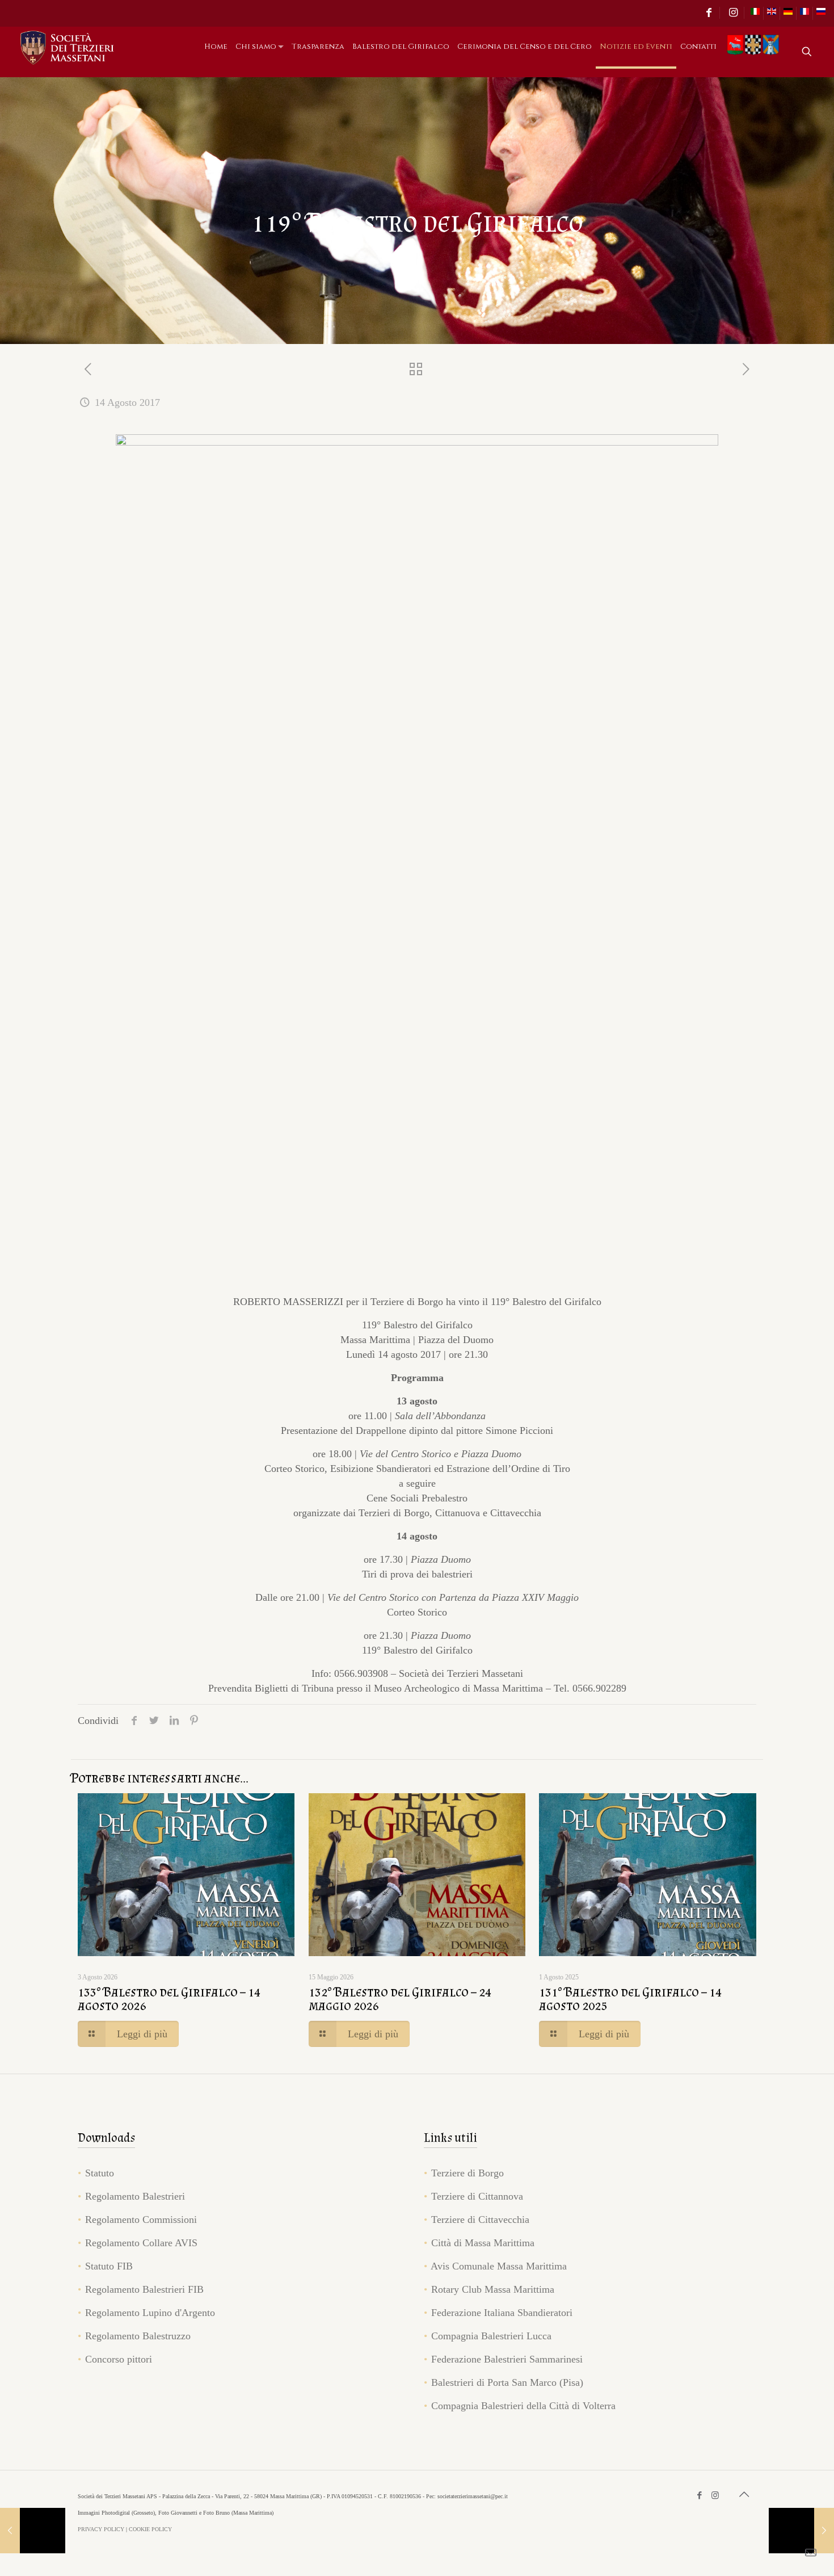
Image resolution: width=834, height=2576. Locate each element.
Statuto (100, 2173)
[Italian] (755, 14)
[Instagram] (715, 2495)
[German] (788, 14)
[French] (804, 14)
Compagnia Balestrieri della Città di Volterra (523, 2406)
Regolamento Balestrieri (135, 2196)
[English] (772, 14)
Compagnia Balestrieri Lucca (491, 2336)
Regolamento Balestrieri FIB (144, 2289)
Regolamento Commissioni (141, 2220)
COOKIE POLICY (150, 2529)
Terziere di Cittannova (477, 2196)
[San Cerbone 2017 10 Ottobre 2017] (801, 2531)
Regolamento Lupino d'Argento (150, 2313)
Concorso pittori (119, 2359)
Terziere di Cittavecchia (480, 2220)
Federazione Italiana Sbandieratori (502, 2313)
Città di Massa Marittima (483, 2243)
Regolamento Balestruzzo (138, 2336)
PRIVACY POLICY (101, 2529)
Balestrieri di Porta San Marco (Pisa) (507, 2382)
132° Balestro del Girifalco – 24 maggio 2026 (400, 1998)
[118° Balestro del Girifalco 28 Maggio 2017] (33, 2531)
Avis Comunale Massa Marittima (499, 2266)
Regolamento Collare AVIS (141, 2243)
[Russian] (821, 14)
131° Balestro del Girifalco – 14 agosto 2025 (630, 1998)
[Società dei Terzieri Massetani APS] (68, 47)
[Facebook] (700, 2495)
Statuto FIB (109, 2266)
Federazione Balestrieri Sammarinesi (507, 2359)
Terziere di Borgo (467, 2173)
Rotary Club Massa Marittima (493, 2289)
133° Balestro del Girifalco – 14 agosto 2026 (169, 1998)
